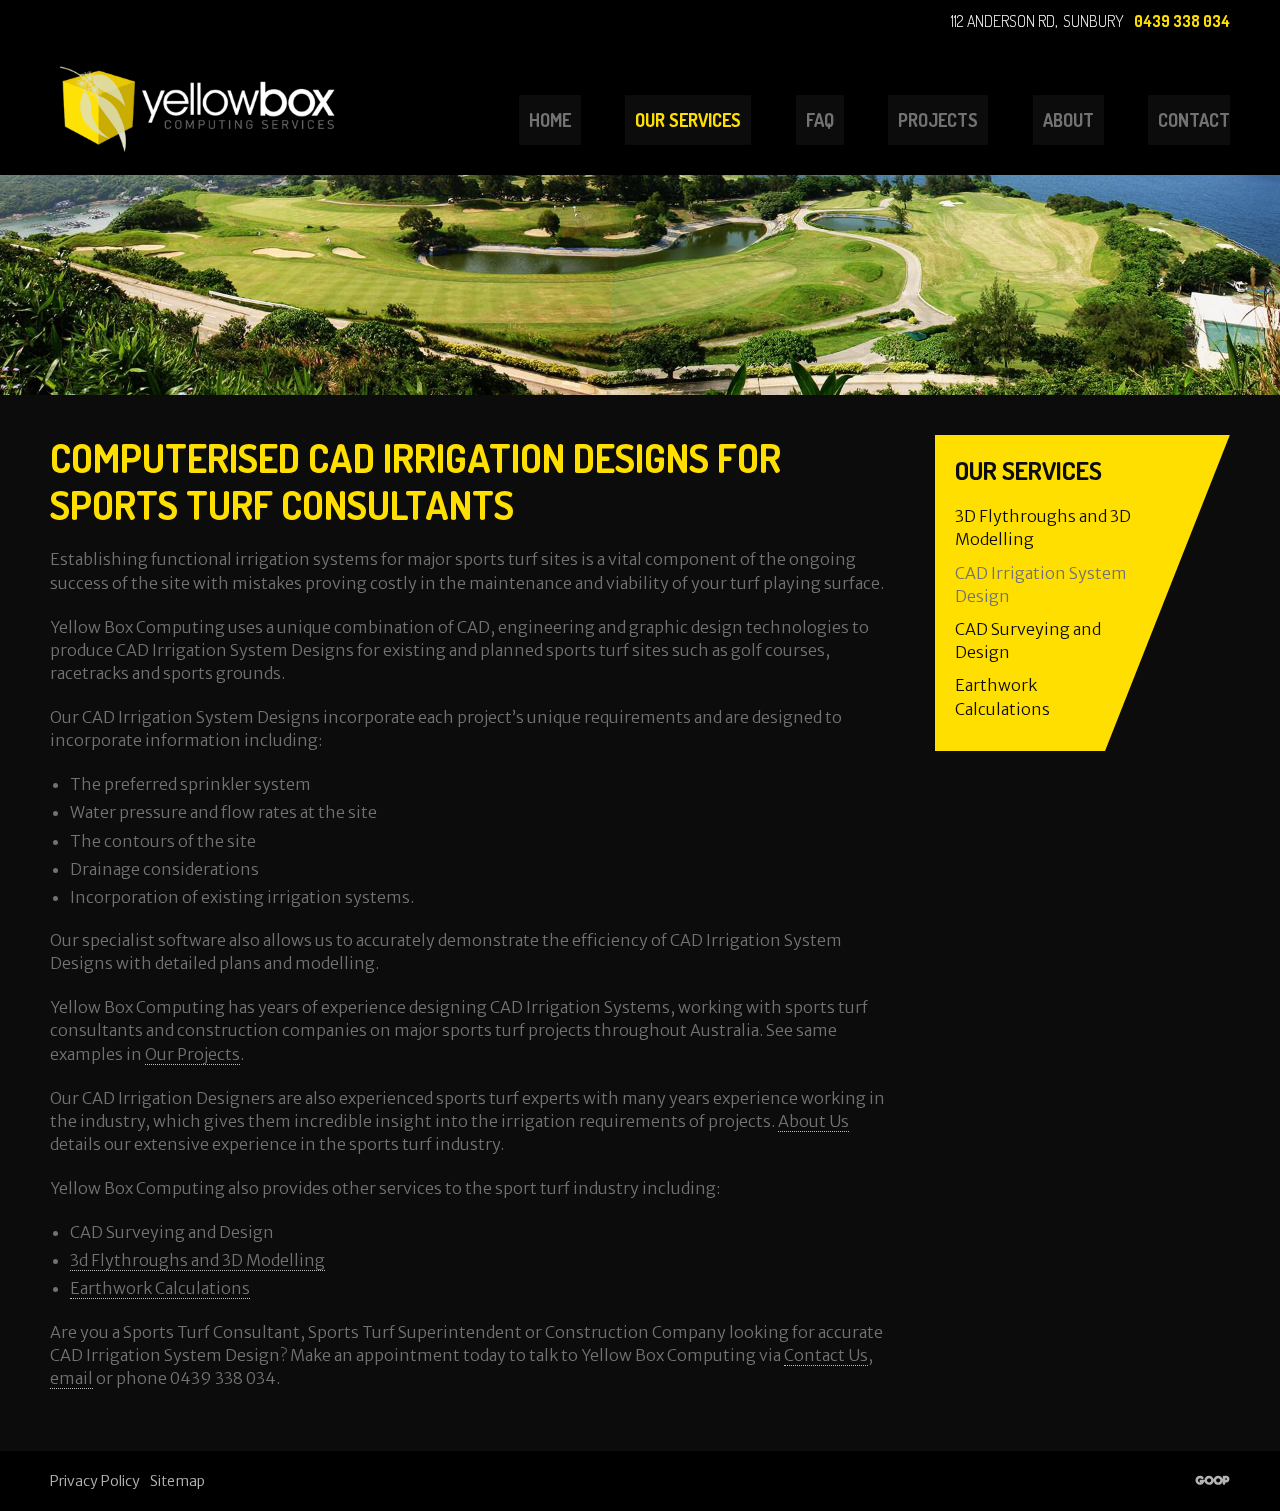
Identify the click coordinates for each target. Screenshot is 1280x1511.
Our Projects (192, 1054)
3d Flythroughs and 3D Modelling (197, 1260)
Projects (938, 120)
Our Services (688, 120)
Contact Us (826, 1355)
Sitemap (177, 1481)
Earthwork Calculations (160, 1288)
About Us (813, 1121)
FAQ (820, 120)
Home (550, 120)
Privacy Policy (95, 1481)
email (71, 1378)
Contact (1194, 120)
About (1068, 120)
